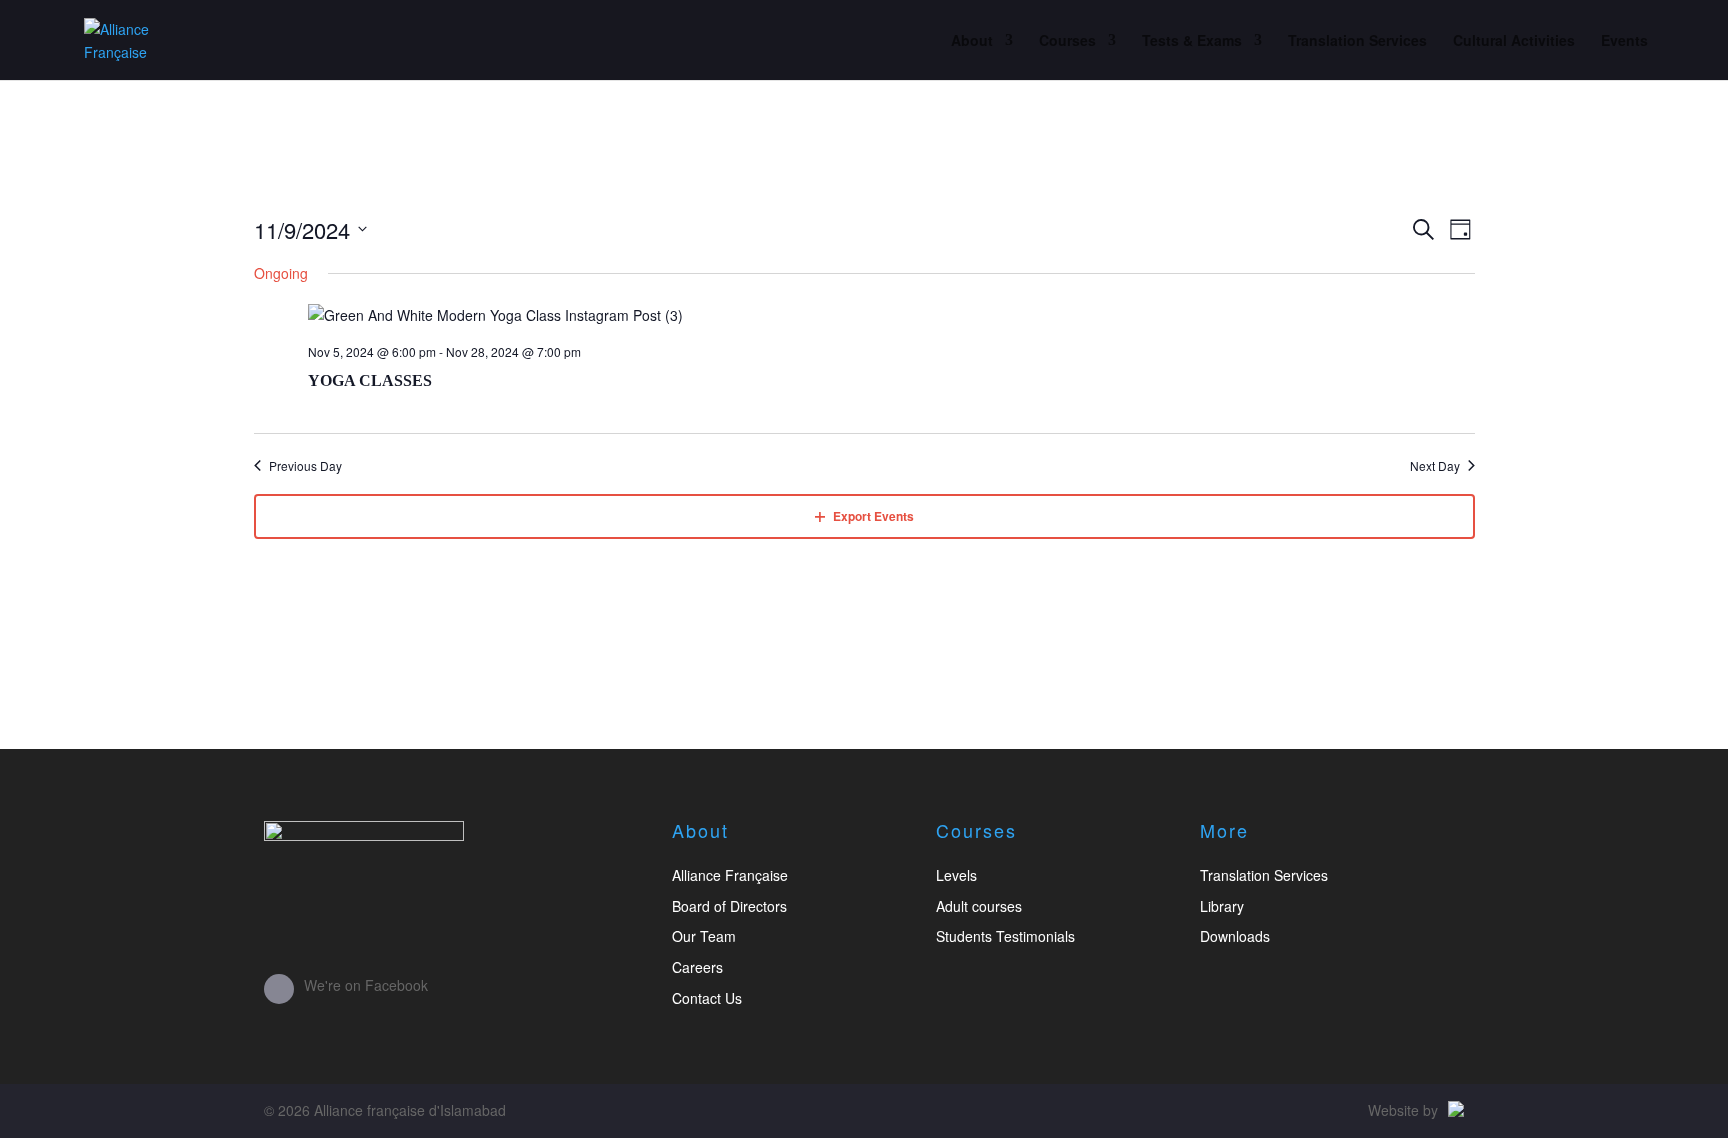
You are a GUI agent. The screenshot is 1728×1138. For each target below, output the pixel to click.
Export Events (873, 516)
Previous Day (305, 466)
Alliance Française (730, 875)
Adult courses (979, 906)
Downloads (1235, 936)
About (972, 41)
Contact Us (707, 998)
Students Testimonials (1005, 936)
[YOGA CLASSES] (891, 316)
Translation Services (1357, 41)
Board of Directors (729, 906)
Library (1222, 906)
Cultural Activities (1514, 41)
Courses (1067, 41)
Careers (697, 967)
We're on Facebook (366, 985)
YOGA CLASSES (370, 380)
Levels (956, 875)
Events (1624, 41)
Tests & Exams (1192, 41)
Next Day (1435, 466)
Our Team (704, 936)
